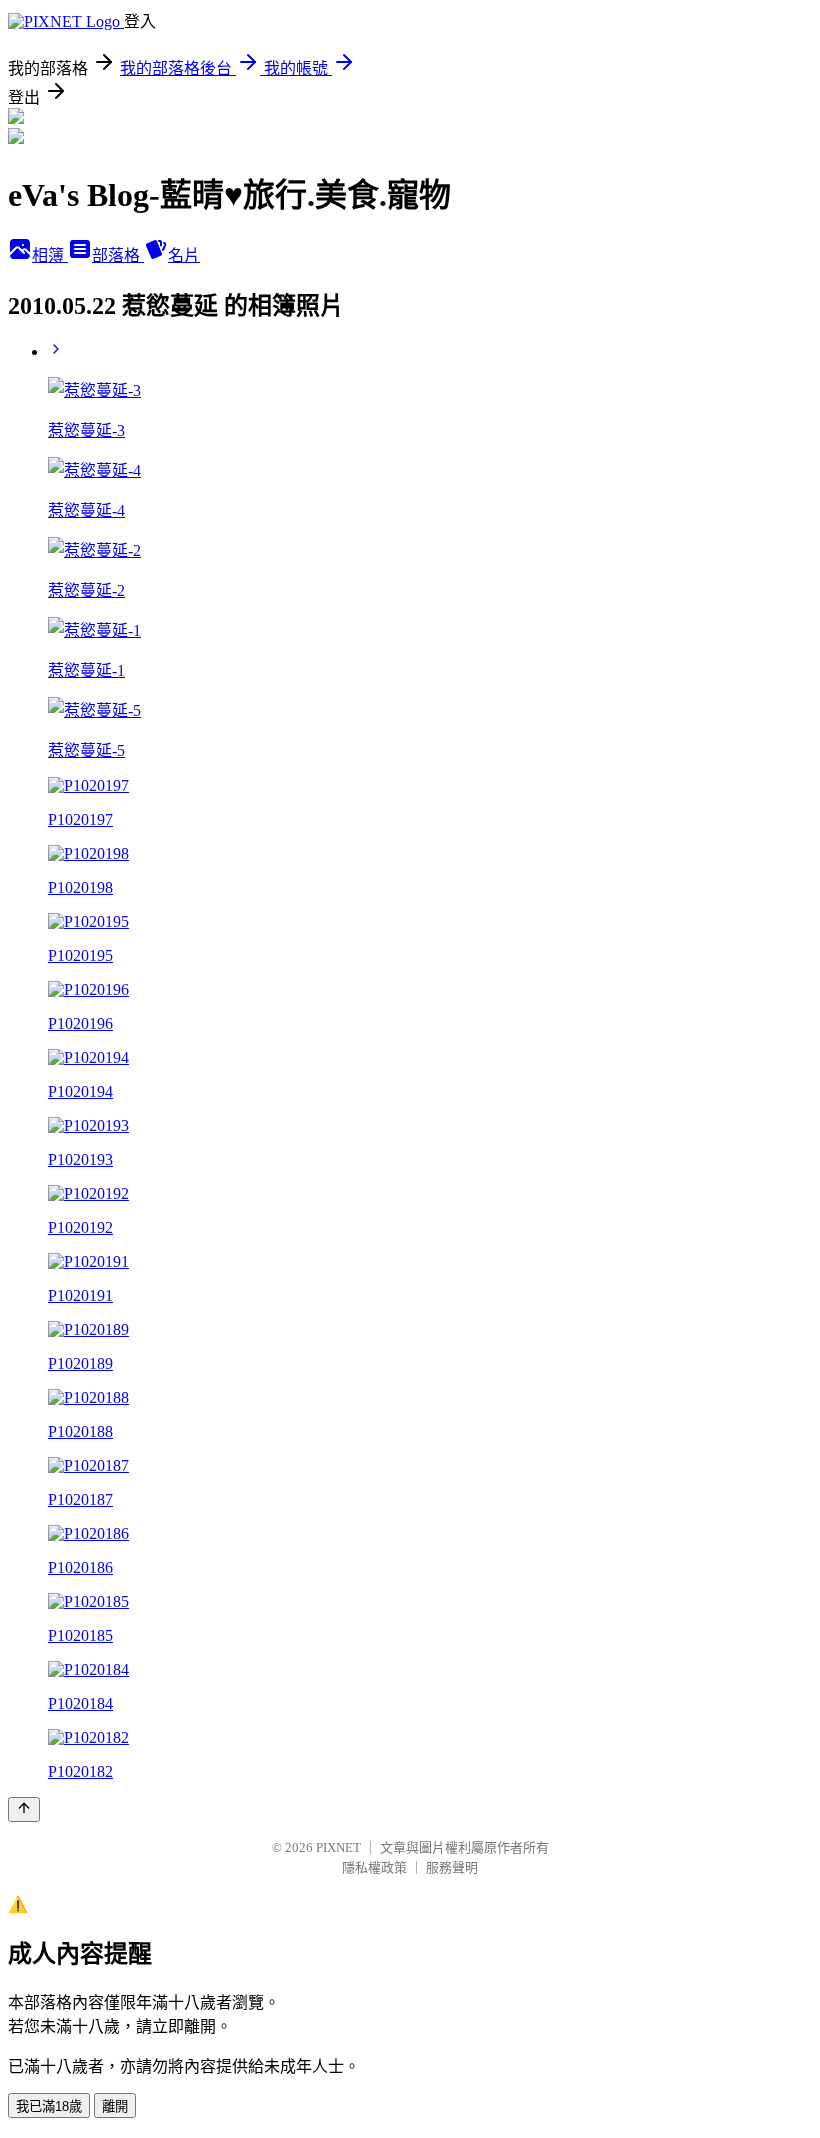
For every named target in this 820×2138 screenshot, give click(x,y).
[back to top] (24, 1809)
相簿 (50, 255)
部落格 (118, 255)
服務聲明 (452, 1867)
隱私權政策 (374, 1867)
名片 (184, 255)
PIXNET (338, 1847)
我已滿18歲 (49, 2106)
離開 (115, 2106)
